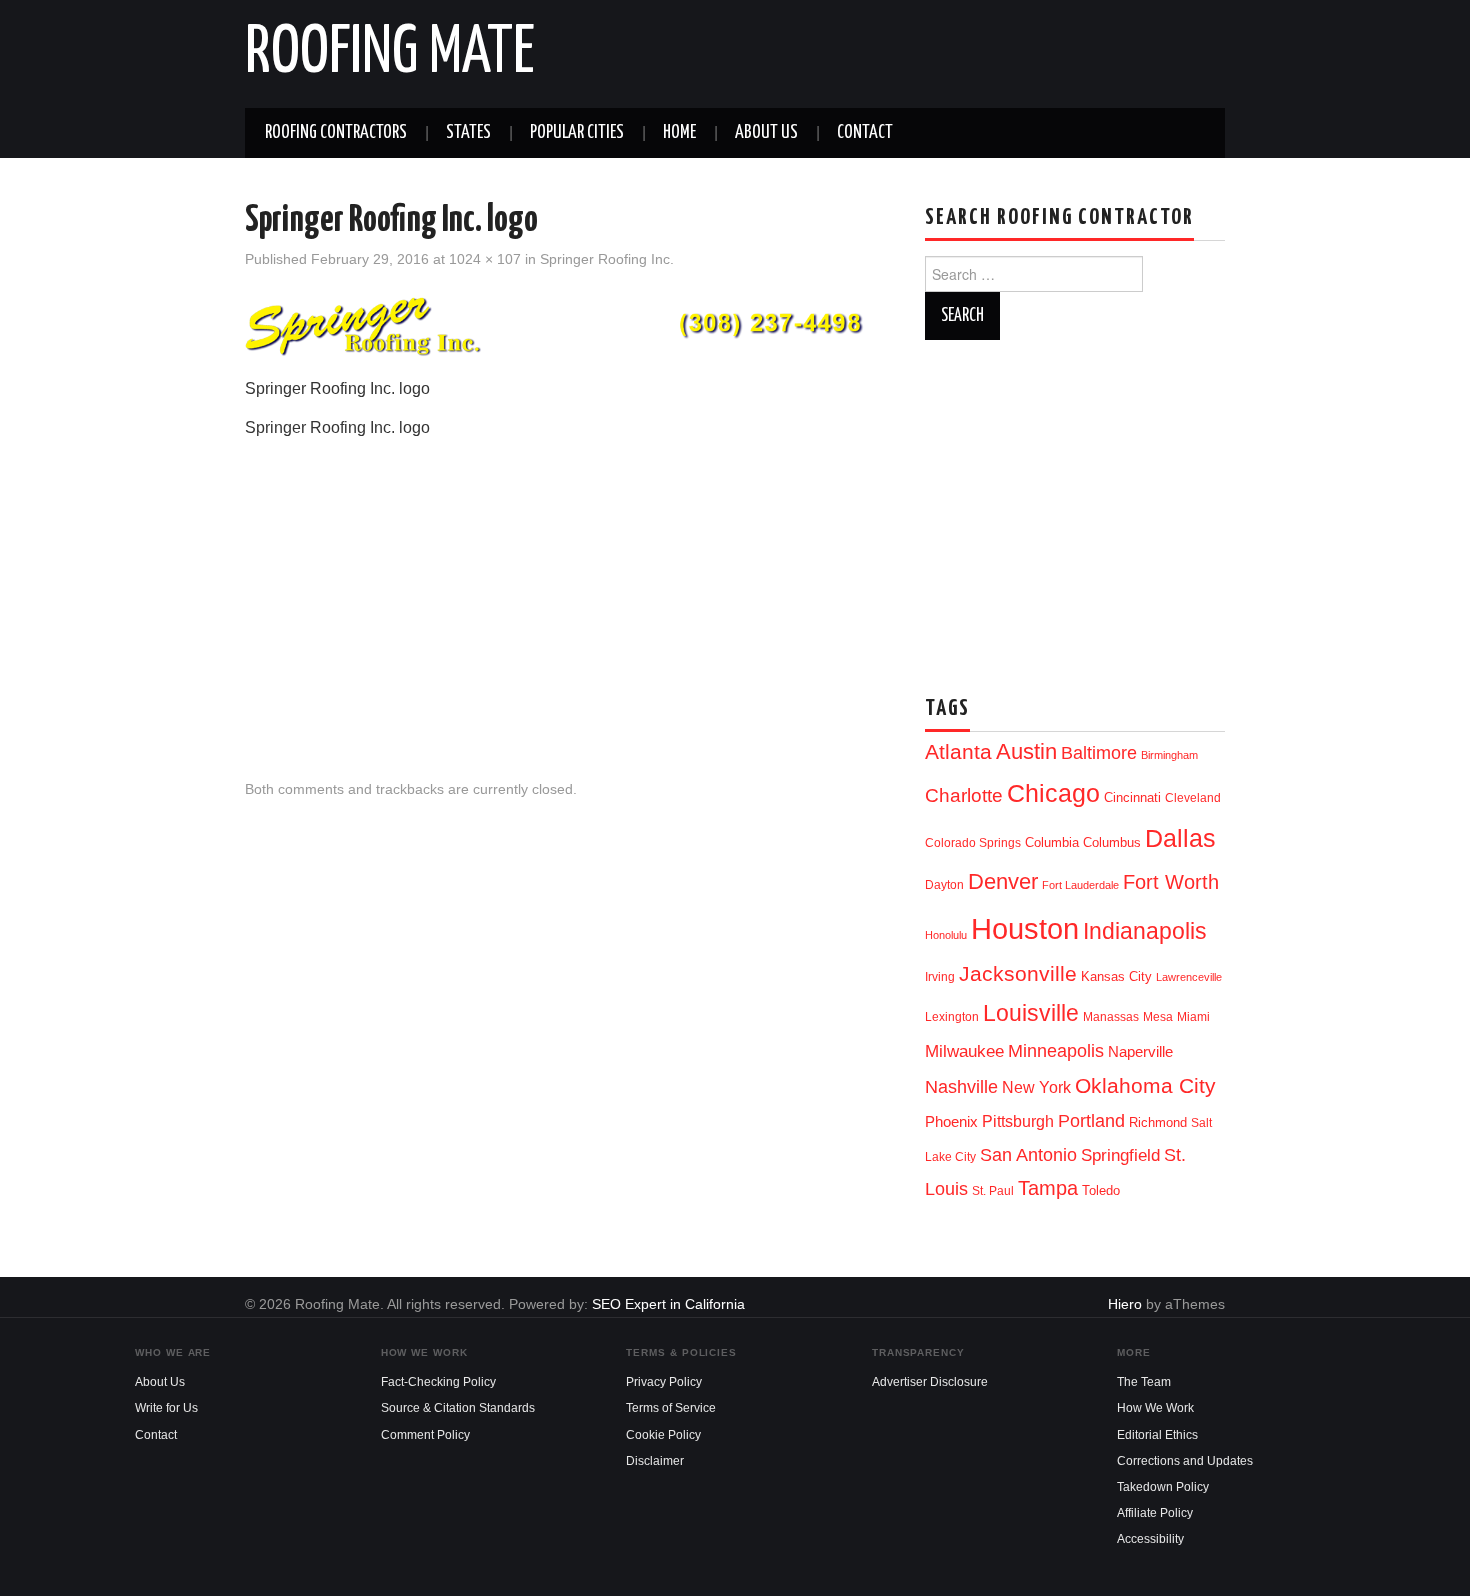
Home (679, 133)
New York (1036, 1087)
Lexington (952, 1017)
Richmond (1158, 1122)
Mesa (1158, 1017)
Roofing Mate (390, 54)
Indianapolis (1145, 931)
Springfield (1120, 1155)
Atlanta (958, 752)
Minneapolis (1056, 1050)
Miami (1193, 1017)
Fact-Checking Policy (438, 1382)
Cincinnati (1132, 797)
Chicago (1053, 793)
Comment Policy (425, 1435)
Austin (1026, 751)
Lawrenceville (1189, 977)
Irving (940, 977)
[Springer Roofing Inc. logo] (565, 325)
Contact (865, 133)
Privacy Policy (664, 1382)
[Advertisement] (565, 592)
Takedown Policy (1163, 1487)
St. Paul (993, 1191)
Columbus (1112, 842)
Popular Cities (577, 133)
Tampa (1048, 1188)
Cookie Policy (663, 1435)
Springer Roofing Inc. (607, 259)
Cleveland (1193, 798)
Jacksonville (1018, 973)
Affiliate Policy (1155, 1513)
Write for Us (166, 1408)
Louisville (1031, 1013)
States (468, 133)
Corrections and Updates (1185, 1461)
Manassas (1111, 1017)
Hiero (1125, 1304)
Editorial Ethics (1157, 1435)
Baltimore (1099, 752)
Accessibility (1150, 1539)
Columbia (1052, 842)
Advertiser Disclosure (930, 1382)
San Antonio (1028, 1154)
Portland (1091, 1120)
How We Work (1155, 1408)
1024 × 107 (485, 259)
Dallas (1180, 838)
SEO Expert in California (668, 1304)
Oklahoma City (1145, 1085)
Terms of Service (671, 1408)
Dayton (944, 885)
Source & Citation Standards (458, 1408)
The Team (1144, 1382)
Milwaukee (964, 1051)
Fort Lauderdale (1080, 885)
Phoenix (951, 1122)
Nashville (961, 1087)
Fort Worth (1171, 882)
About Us (766, 133)
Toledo (1101, 1190)
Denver (1003, 881)
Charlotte (964, 795)
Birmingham (1169, 755)
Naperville (1140, 1052)
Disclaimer (655, 1461)
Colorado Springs (973, 843)
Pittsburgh (1018, 1121)
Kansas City (1116, 976)
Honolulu (946, 935)
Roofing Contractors (336, 133)
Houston (1025, 928)
